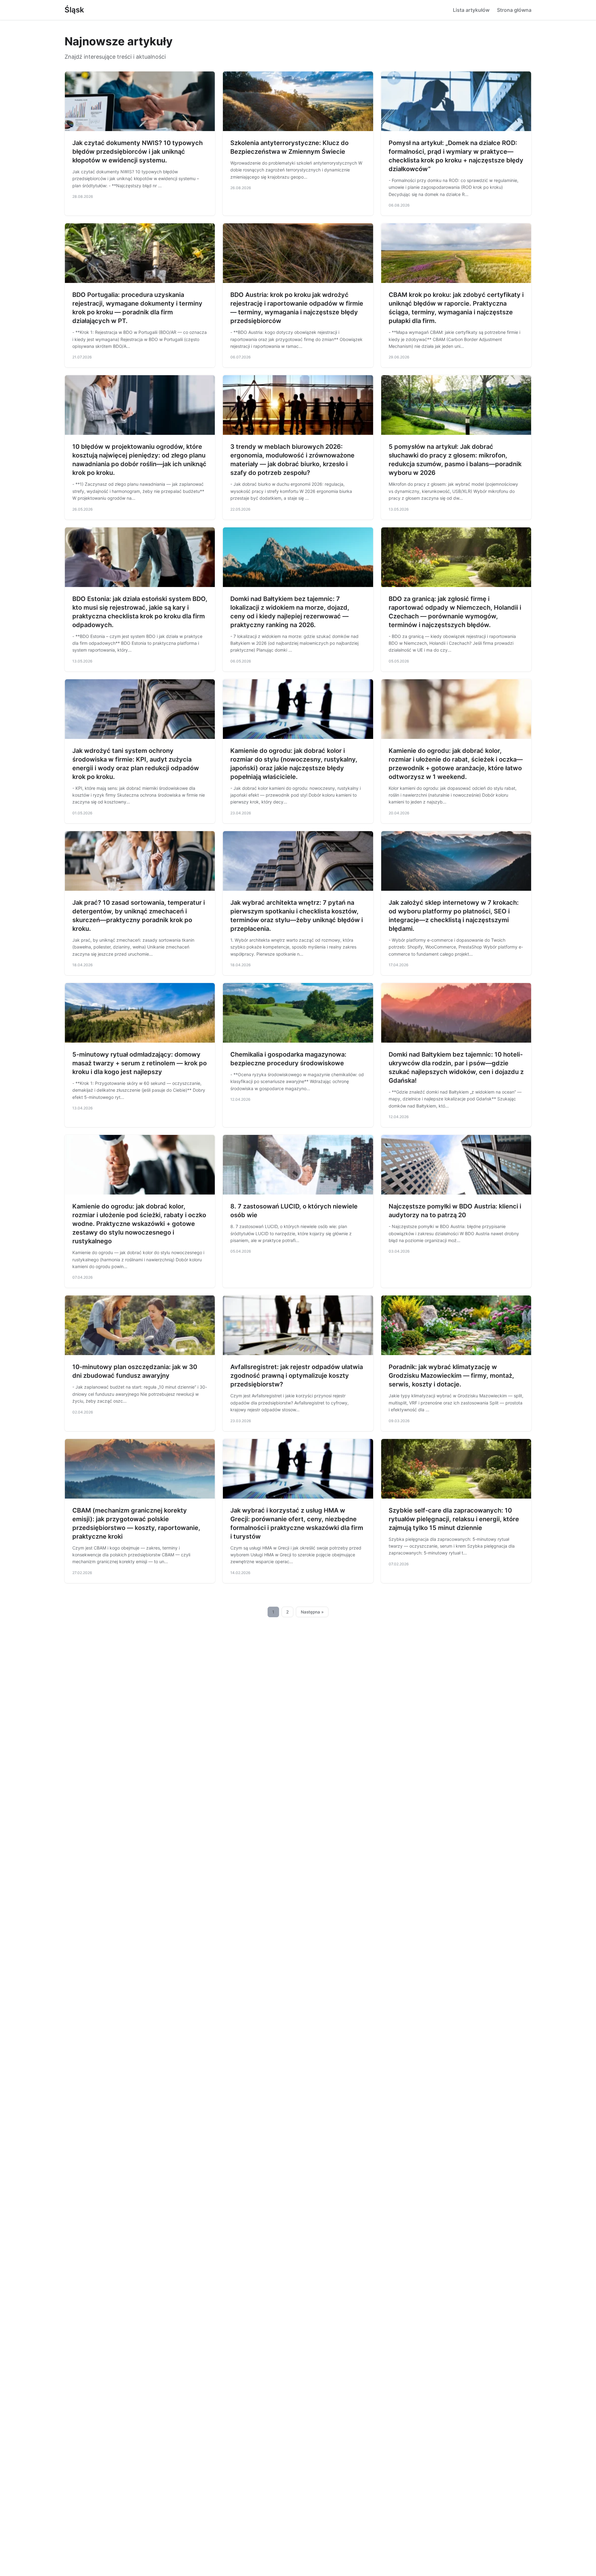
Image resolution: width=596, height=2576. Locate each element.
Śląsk (74, 10)
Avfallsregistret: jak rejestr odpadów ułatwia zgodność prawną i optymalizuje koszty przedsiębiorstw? (297, 1376)
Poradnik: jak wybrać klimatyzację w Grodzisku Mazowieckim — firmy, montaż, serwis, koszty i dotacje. (451, 1376)
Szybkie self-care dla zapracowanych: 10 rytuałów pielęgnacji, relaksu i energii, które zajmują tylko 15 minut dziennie (454, 1519)
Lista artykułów (471, 10)
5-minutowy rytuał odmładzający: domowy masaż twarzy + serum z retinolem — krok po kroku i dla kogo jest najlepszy (140, 1063)
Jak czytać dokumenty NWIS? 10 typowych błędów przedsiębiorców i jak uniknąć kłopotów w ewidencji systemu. (138, 152)
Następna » (312, 1612)
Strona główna (514, 10)
